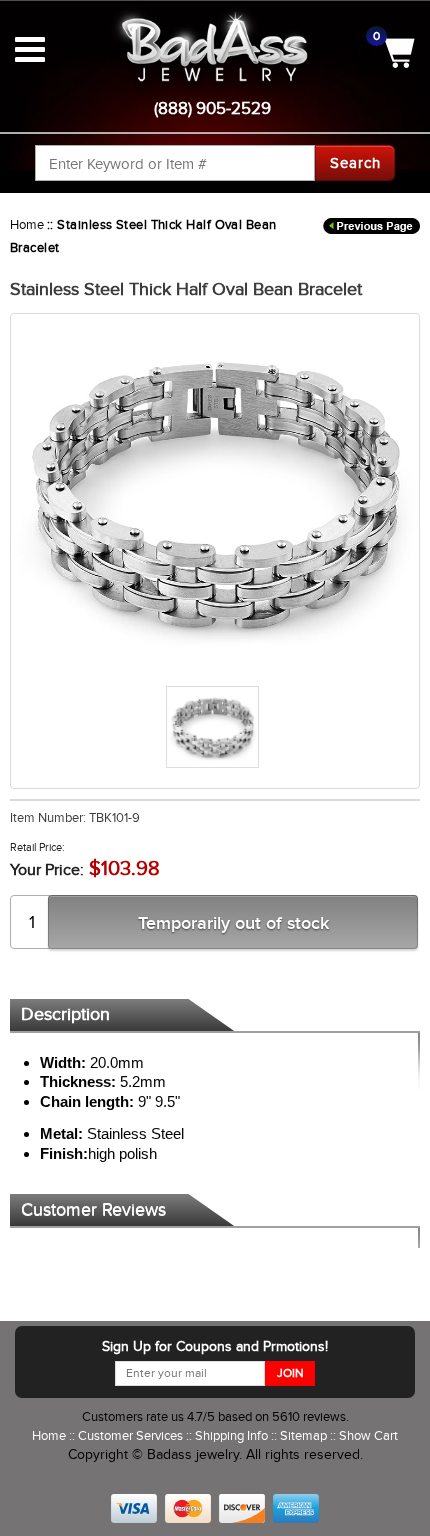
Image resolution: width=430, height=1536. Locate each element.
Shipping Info (233, 1435)
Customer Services (132, 1435)
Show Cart (368, 1435)
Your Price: (47, 870)
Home (27, 224)
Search (355, 163)
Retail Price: (37, 847)
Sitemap (305, 1435)
